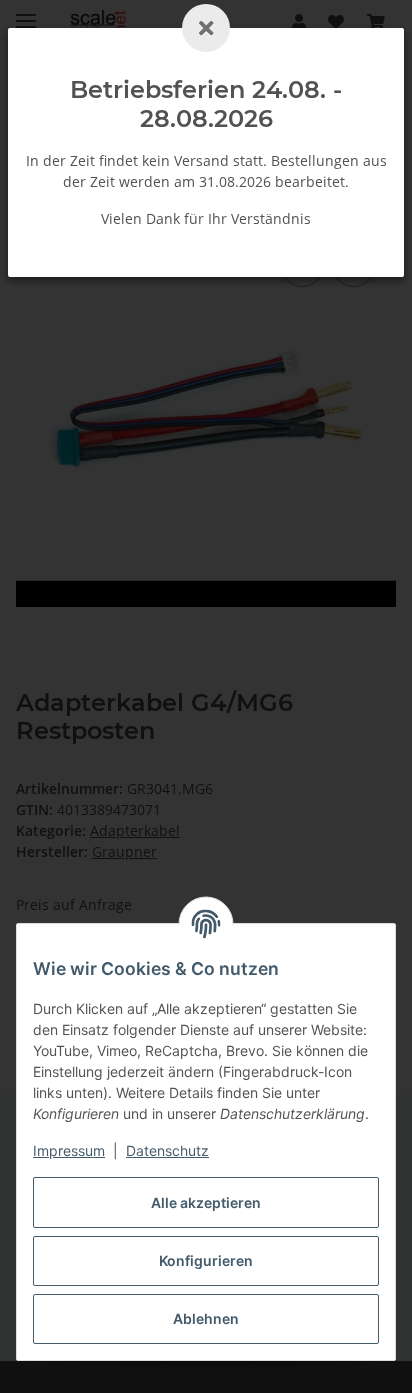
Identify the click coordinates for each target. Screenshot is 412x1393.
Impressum (69, 1150)
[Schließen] (206, 28)
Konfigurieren (206, 1260)
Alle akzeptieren (206, 1202)
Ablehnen (206, 1318)
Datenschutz (167, 1150)
